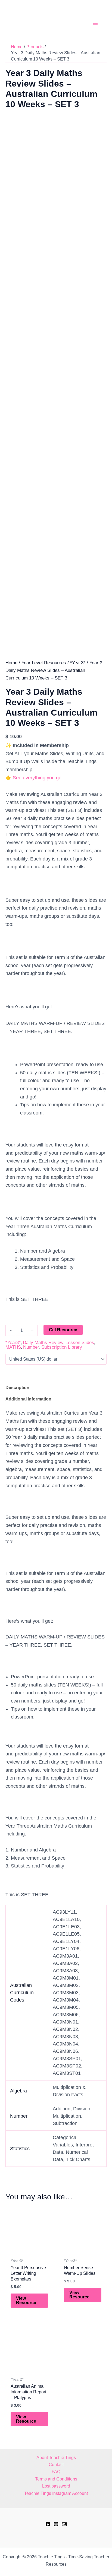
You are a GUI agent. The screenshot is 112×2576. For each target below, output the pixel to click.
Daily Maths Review (43, 1343)
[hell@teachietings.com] (64, 2524)
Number (31, 1347)
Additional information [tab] (28, 1399)
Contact (56, 2465)
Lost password (56, 2486)
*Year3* (78, 663)
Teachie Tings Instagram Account (56, 2493)
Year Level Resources (44, 663)
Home (11, 663)
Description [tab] (17, 1388)
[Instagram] (56, 2524)
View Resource (26, 2300)
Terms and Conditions (56, 2479)
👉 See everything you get (34, 778)
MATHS (13, 1347)
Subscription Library (62, 1347)
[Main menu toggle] (95, 25)
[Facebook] (48, 2524)
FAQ (56, 2472)
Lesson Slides (80, 1343)
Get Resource (63, 1330)
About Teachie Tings (56, 2458)
